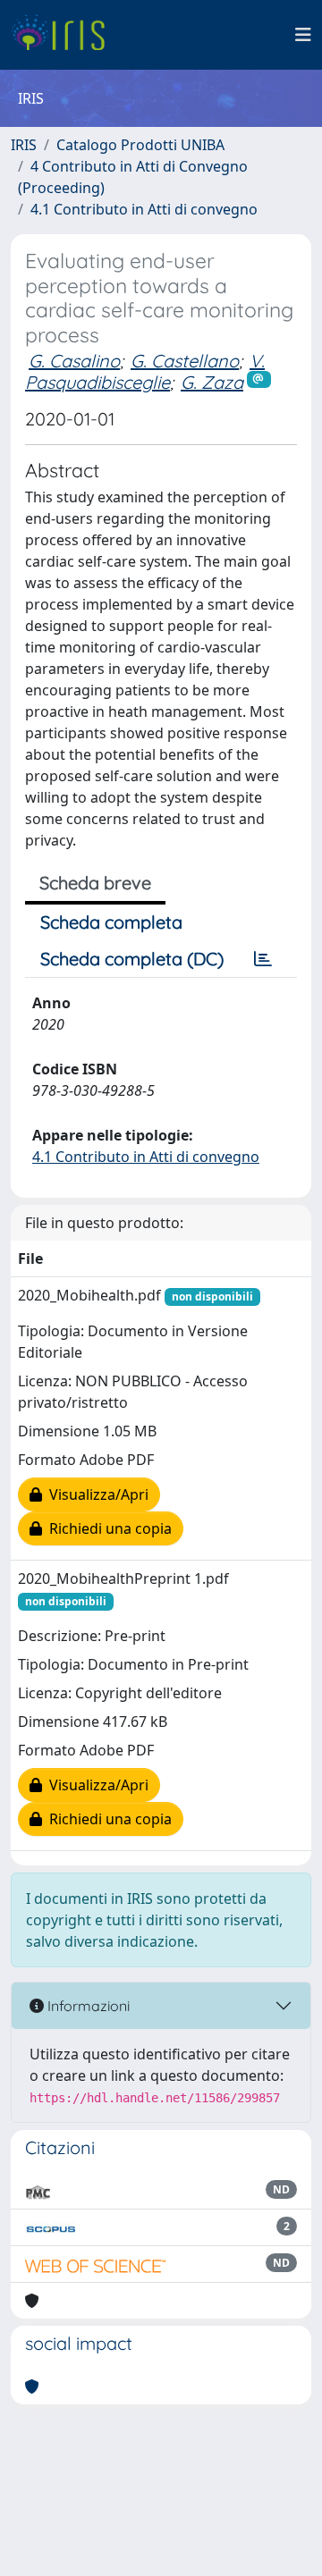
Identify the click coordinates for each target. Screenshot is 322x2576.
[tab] (263, 959)
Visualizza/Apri (95, 1494)
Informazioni (87, 2006)
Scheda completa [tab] (111, 922)
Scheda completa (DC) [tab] (132, 959)
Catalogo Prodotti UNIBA (140, 145)
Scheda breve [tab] (95, 883)
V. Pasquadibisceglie (145, 371)
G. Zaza (212, 382)
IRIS (24, 145)
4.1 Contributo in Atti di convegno (144, 209)
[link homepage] (65, 35)
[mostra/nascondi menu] (303, 35)
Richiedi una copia (107, 1528)
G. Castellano (185, 361)
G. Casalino (74, 361)
